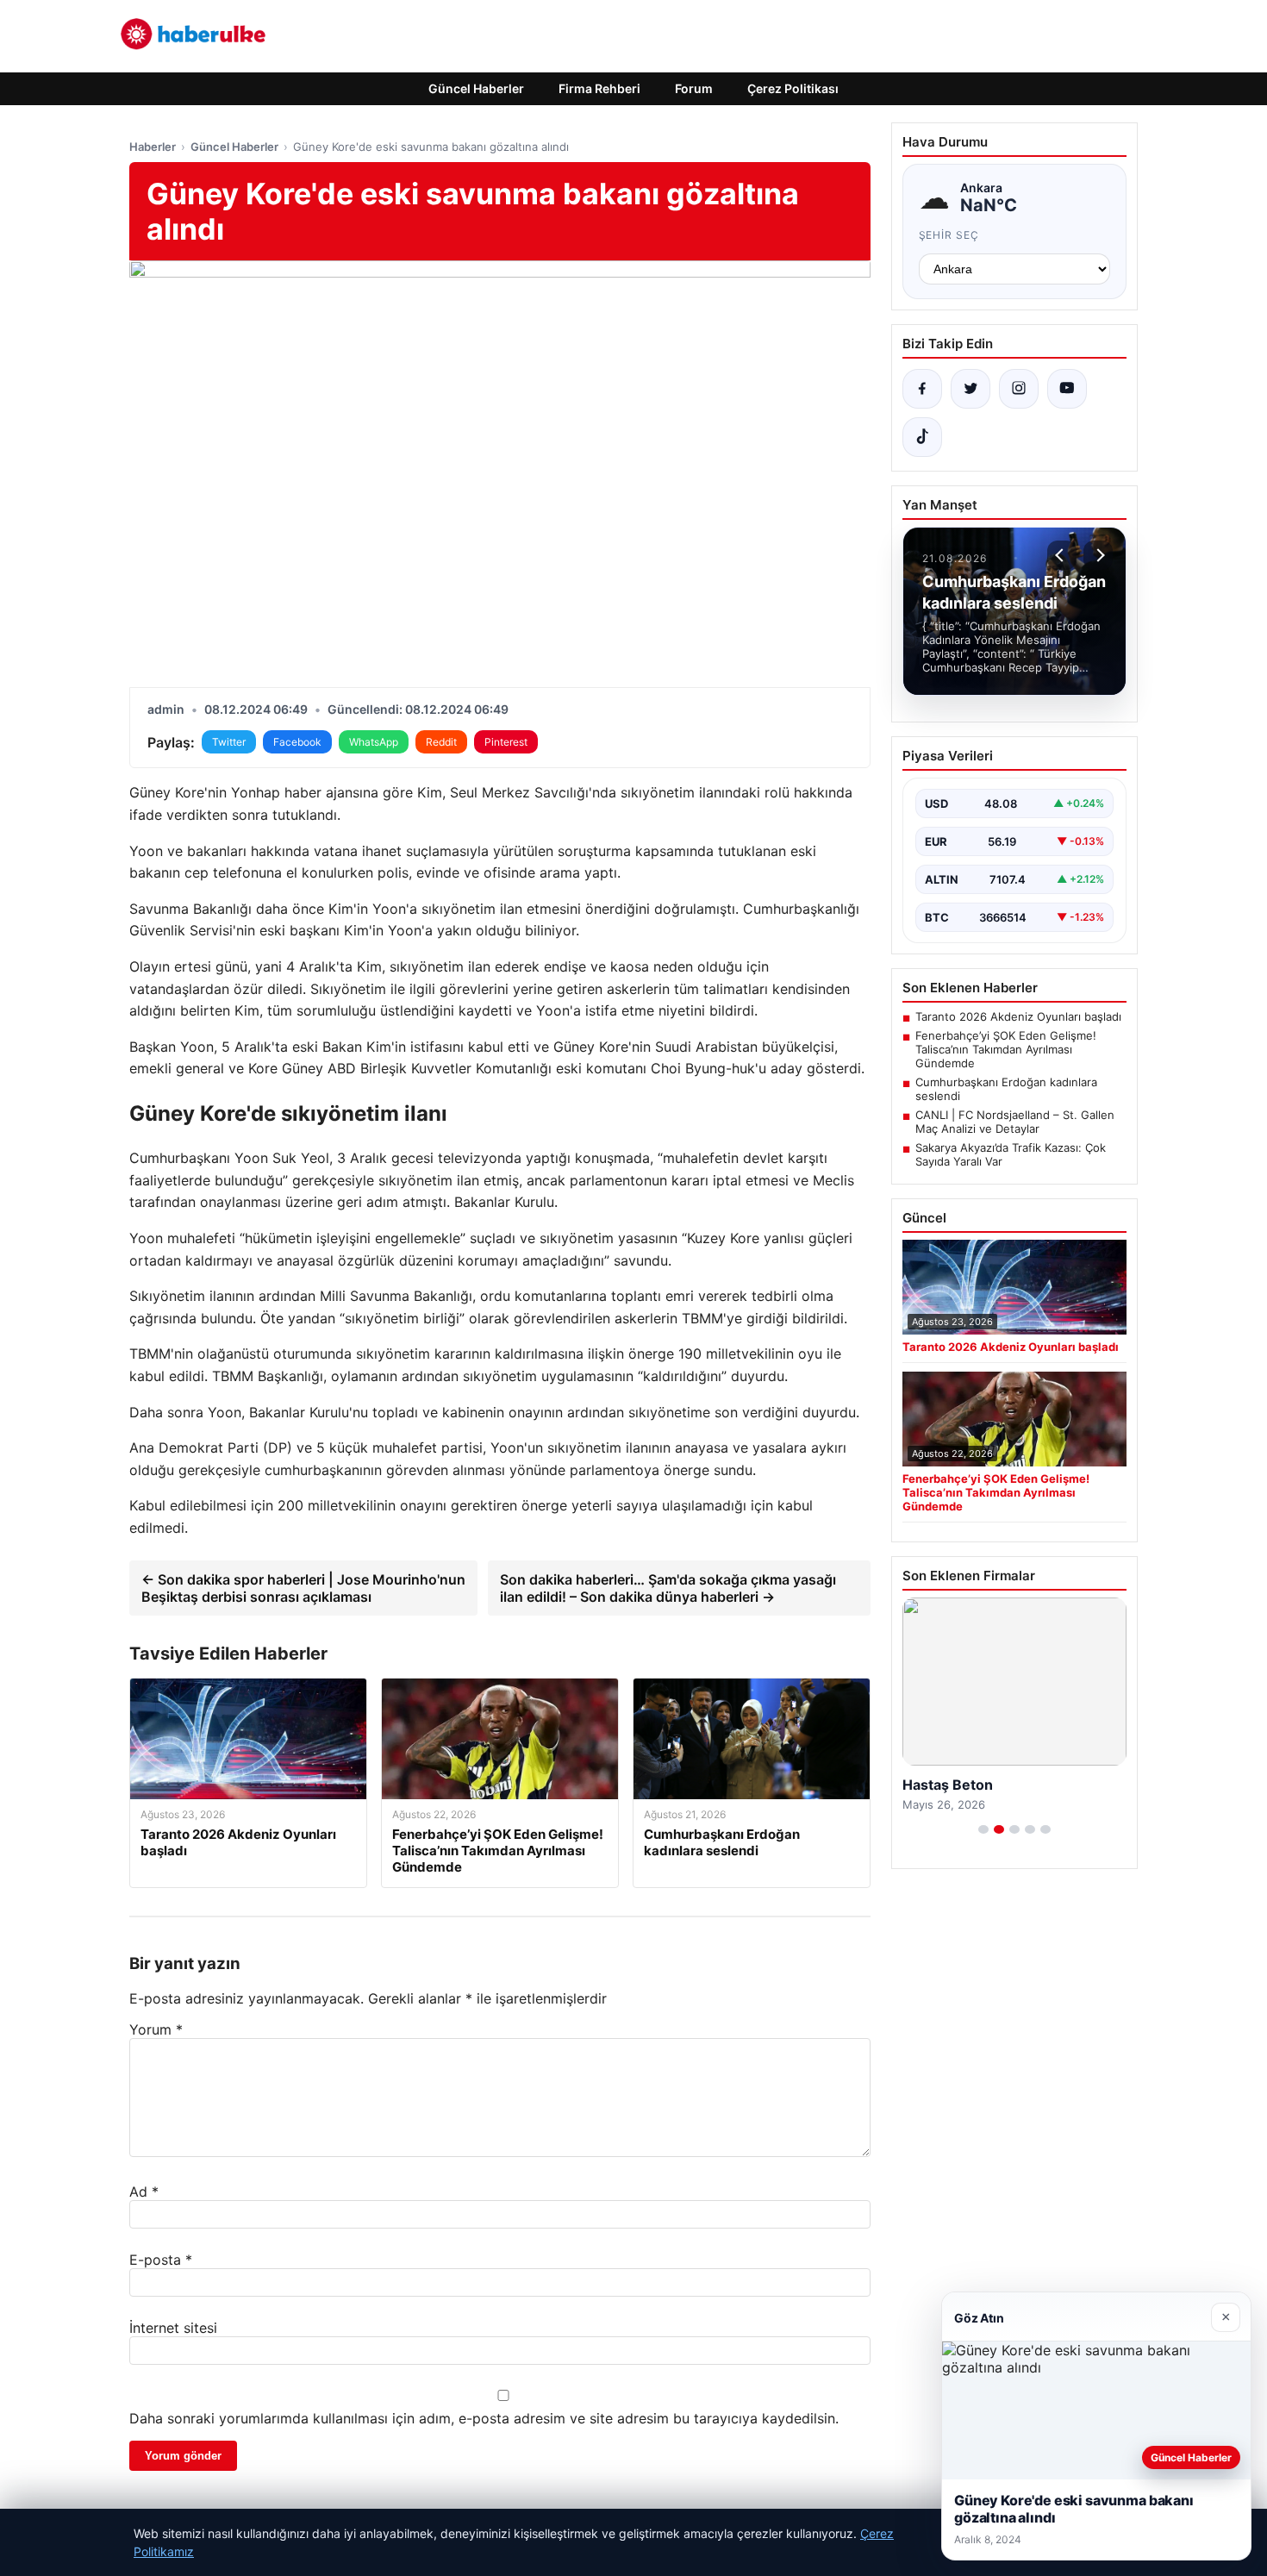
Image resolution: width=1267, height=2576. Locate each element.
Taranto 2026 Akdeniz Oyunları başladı (1018, 1016)
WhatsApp (374, 742)
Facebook (297, 742)
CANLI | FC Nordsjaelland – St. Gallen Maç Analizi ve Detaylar (1015, 1122)
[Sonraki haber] (1098, 555)
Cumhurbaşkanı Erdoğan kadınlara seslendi (1006, 1089)
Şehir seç (949, 235)
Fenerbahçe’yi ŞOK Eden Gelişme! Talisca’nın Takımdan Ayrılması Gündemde (1006, 1049)
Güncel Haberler (476, 88)
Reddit (441, 742)
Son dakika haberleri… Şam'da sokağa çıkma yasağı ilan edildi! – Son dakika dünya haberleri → (668, 1588)
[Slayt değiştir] (983, 1829)
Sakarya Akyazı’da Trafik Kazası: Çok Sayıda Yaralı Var (1011, 1154)
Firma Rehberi (599, 88)
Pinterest (506, 742)
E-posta (161, 2260)
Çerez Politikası (793, 88)
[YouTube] (1067, 389)
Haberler (153, 147)
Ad (144, 2191)
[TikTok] (922, 437)
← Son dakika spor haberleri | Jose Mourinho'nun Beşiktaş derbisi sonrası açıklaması (303, 1588)
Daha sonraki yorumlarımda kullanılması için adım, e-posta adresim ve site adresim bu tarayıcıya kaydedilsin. (484, 2418)
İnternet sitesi (173, 2328)
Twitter (229, 742)
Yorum (156, 2029)
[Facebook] (922, 389)
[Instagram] (1019, 389)
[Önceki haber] (1062, 555)
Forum (694, 88)
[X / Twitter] (971, 389)
